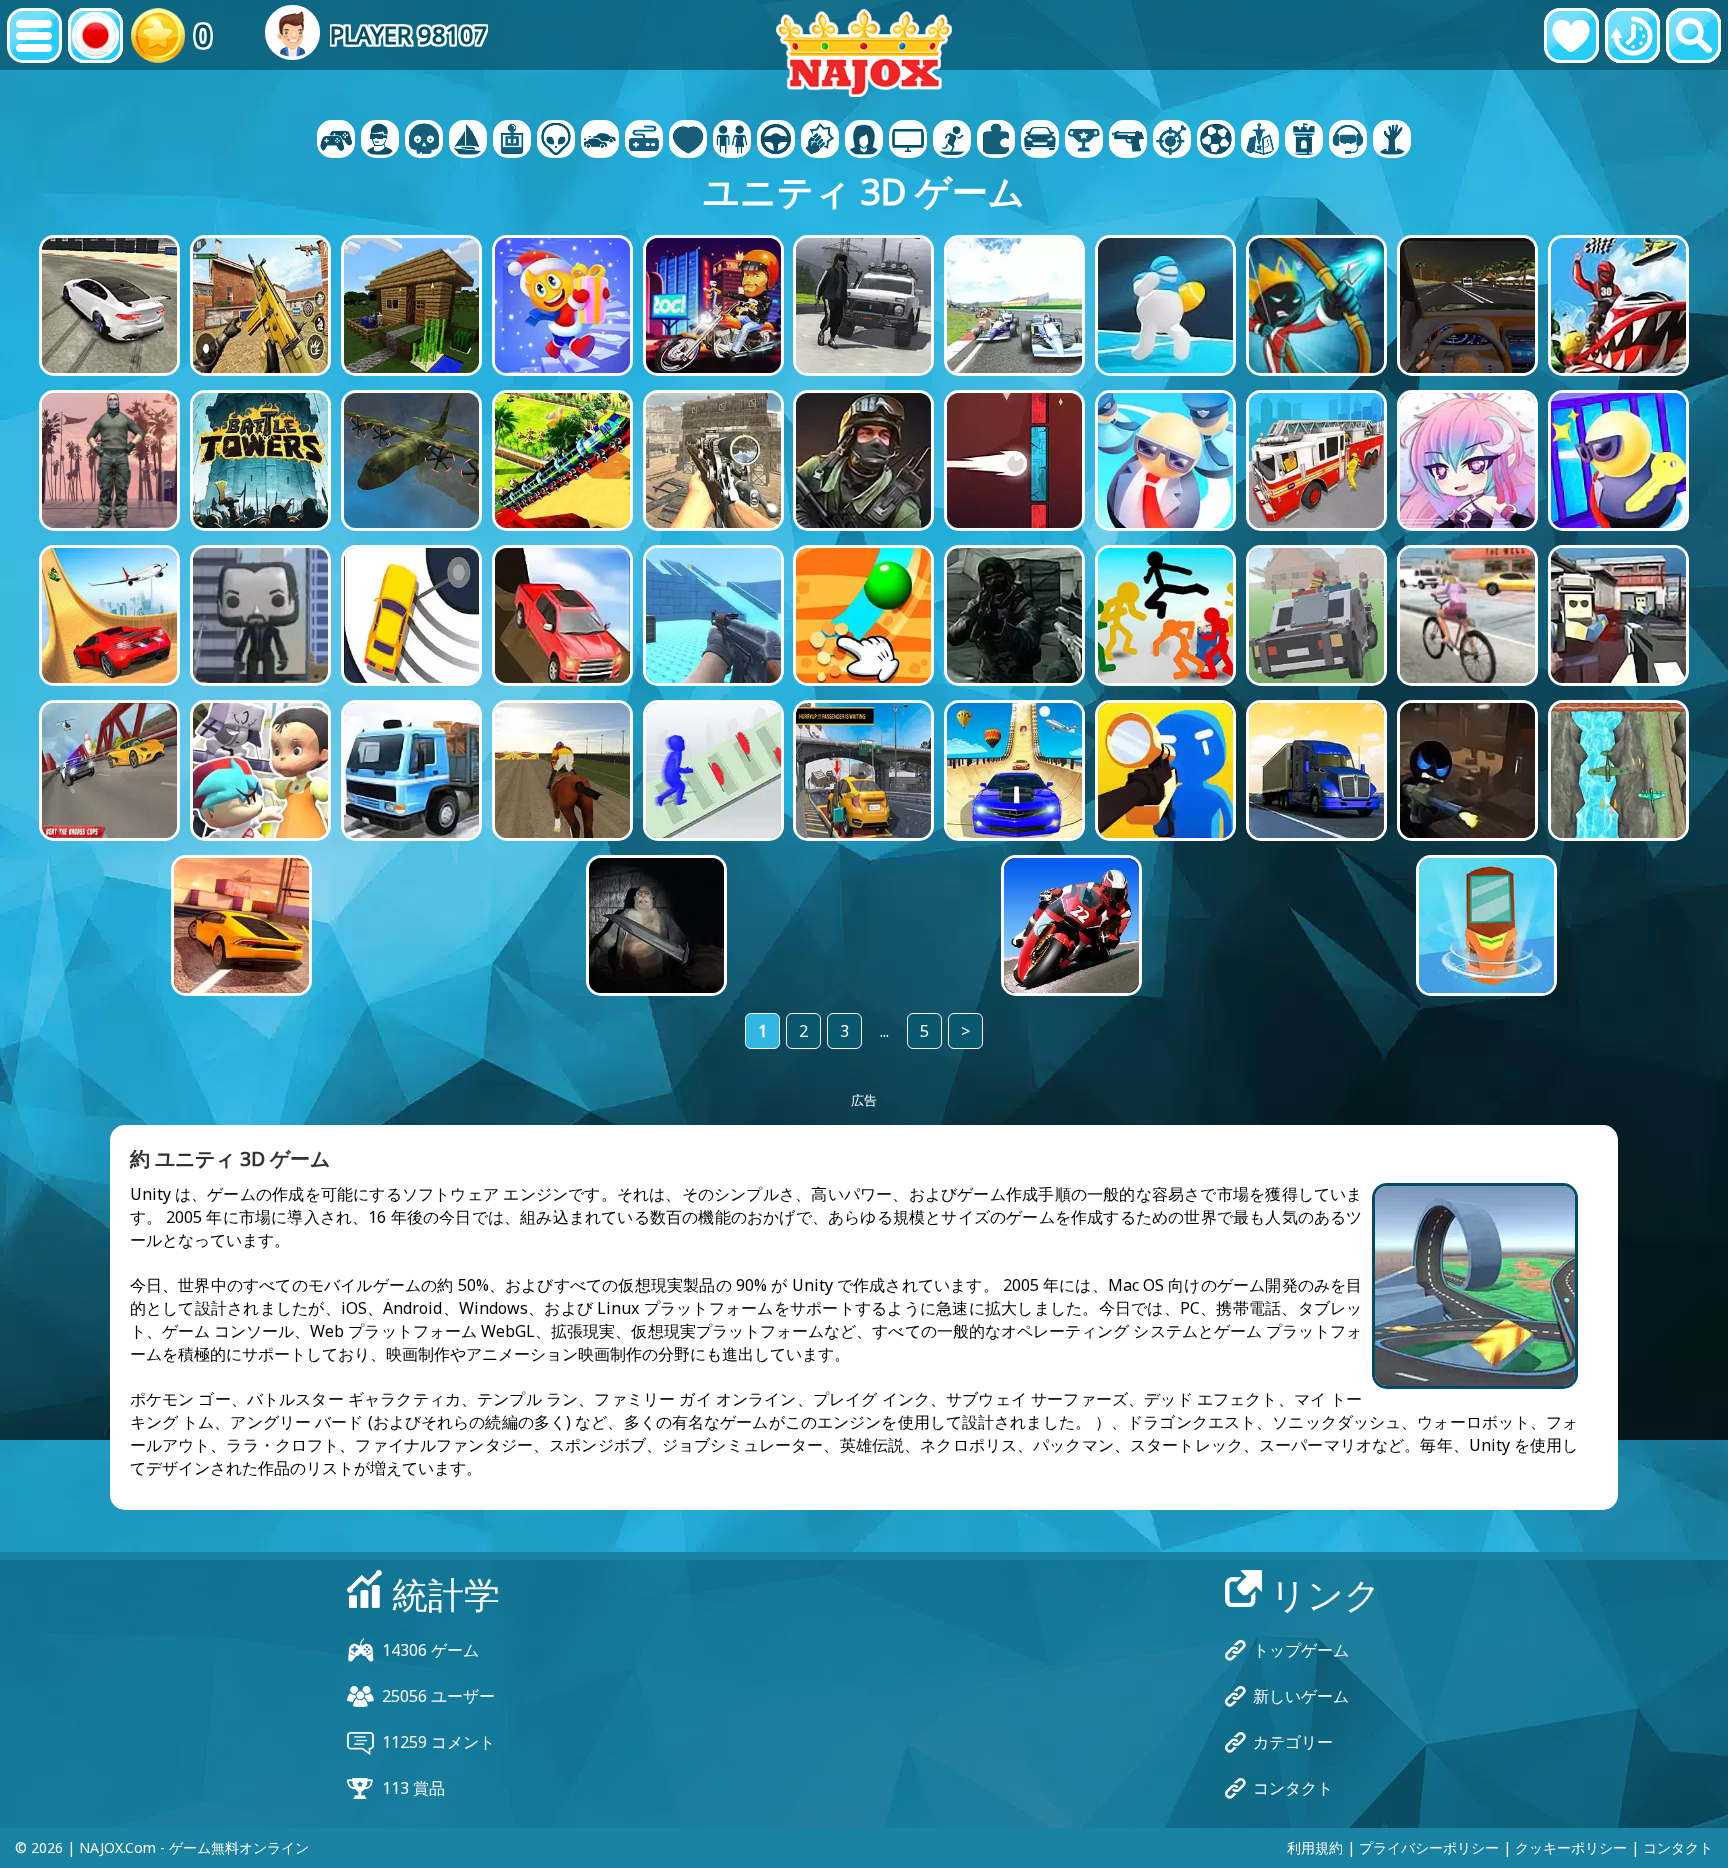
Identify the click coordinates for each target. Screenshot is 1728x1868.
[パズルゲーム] (996, 141)
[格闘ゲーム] (820, 141)
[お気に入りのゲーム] (1571, 35)
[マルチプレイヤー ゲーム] (908, 141)
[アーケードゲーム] (512, 141)
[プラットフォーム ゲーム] (952, 141)
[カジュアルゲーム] (644, 141)
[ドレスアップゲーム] (732, 141)
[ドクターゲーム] (688, 141)
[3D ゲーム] (380, 141)
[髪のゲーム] (864, 141)
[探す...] (1693, 35)
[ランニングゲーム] (1084, 141)
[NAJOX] (864, 52)
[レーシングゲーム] (1040, 141)
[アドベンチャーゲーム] (468, 141)
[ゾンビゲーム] (1392, 141)
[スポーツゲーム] (1216, 141)
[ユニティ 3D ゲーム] (1348, 141)
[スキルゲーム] (1172, 141)
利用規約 (1315, 1847)
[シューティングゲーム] (1128, 141)
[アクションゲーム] (424, 141)
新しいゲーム (1301, 1696)
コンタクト (1293, 1788)
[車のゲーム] (600, 141)
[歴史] (1632, 35)
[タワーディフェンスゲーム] (1304, 141)
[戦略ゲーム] (1260, 141)
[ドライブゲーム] (776, 141)
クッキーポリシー (1571, 1847)
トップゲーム (1301, 1650)
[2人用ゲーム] (336, 141)
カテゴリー (1293, 1742)
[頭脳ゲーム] (556, 141)
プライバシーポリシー (1429, 1847)
